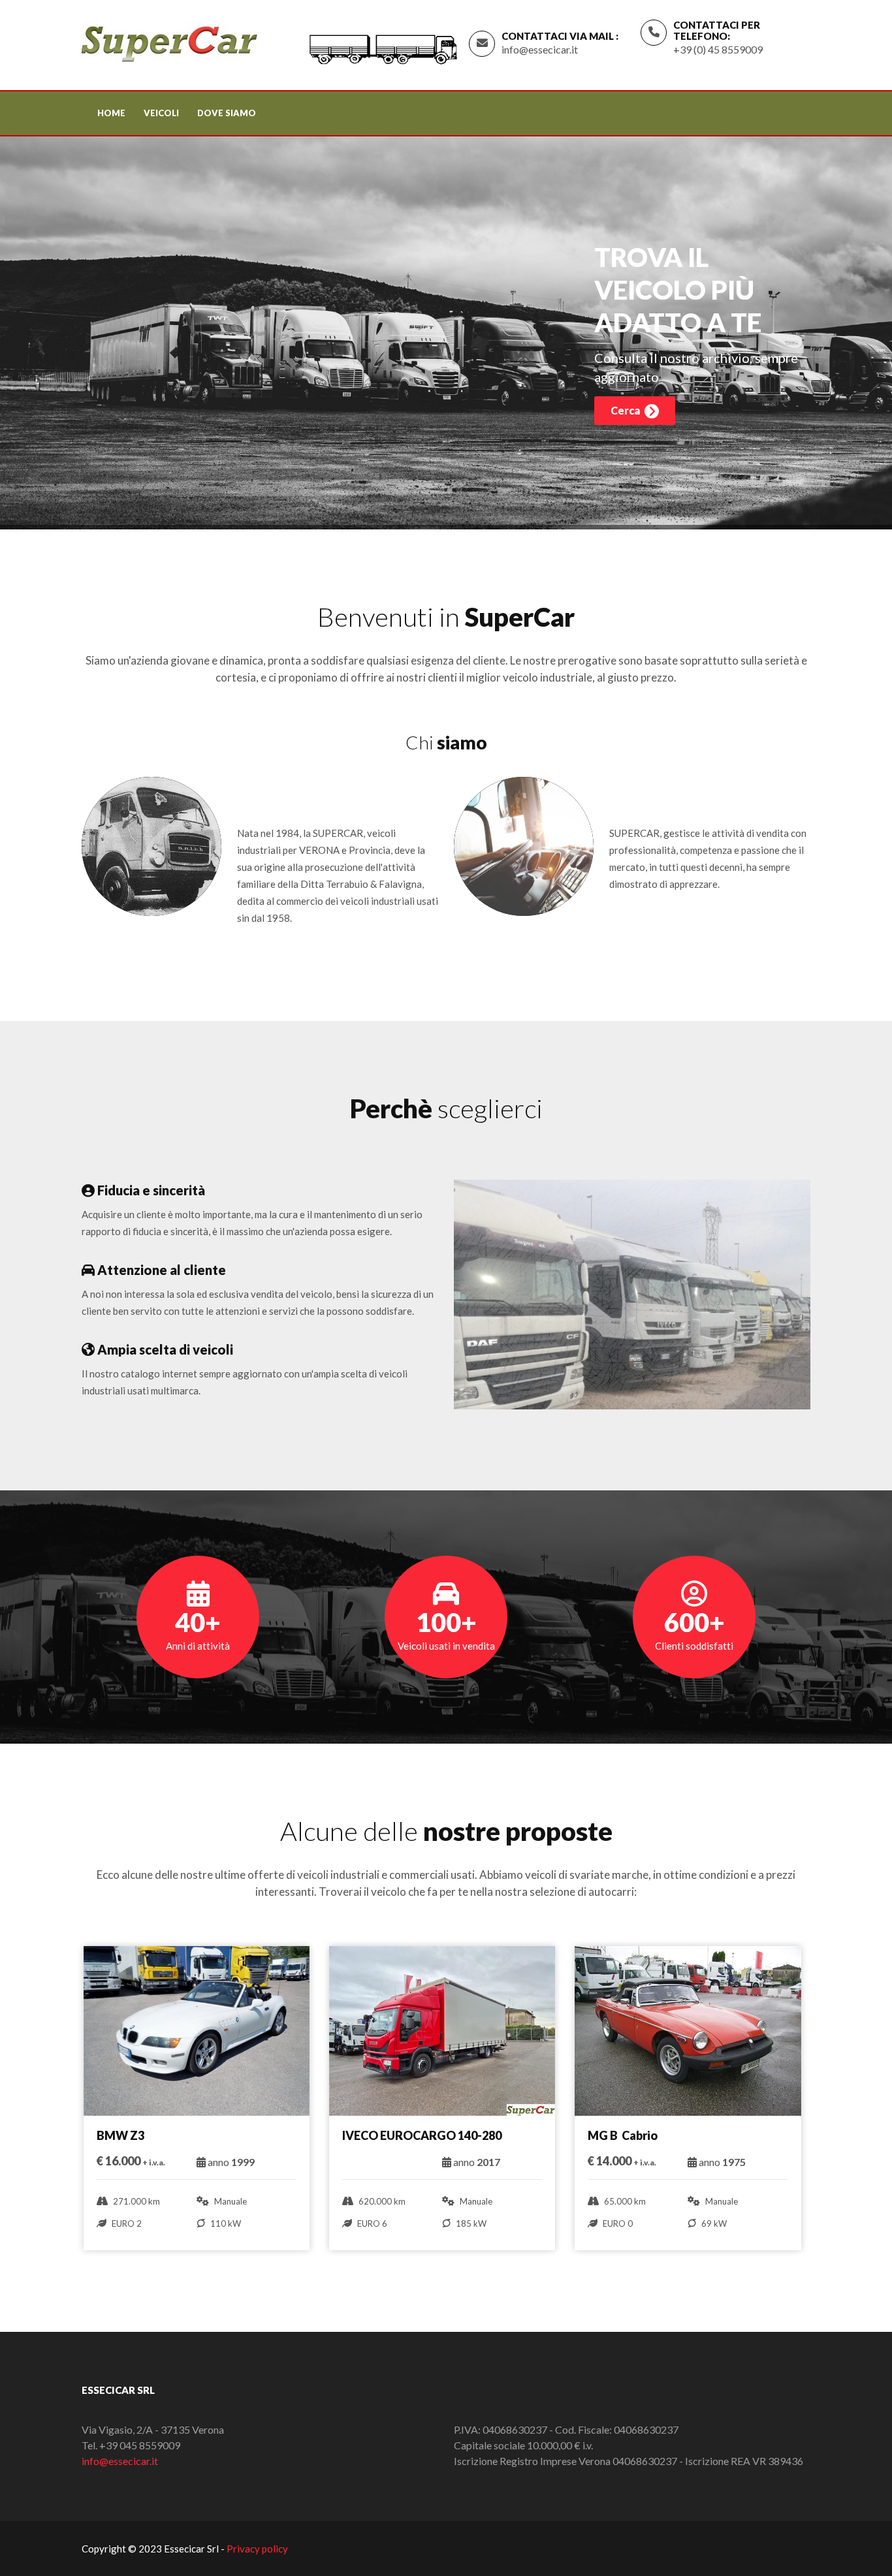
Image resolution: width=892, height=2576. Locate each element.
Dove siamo (227, 113)
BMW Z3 (122, 2135)
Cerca (626, 410)
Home (111, 113)
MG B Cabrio (623, 2135)
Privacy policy (257, 2549)
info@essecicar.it (540, 49)
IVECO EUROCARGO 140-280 (422, 2135)
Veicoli (161, 113)
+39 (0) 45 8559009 (718, 49)
